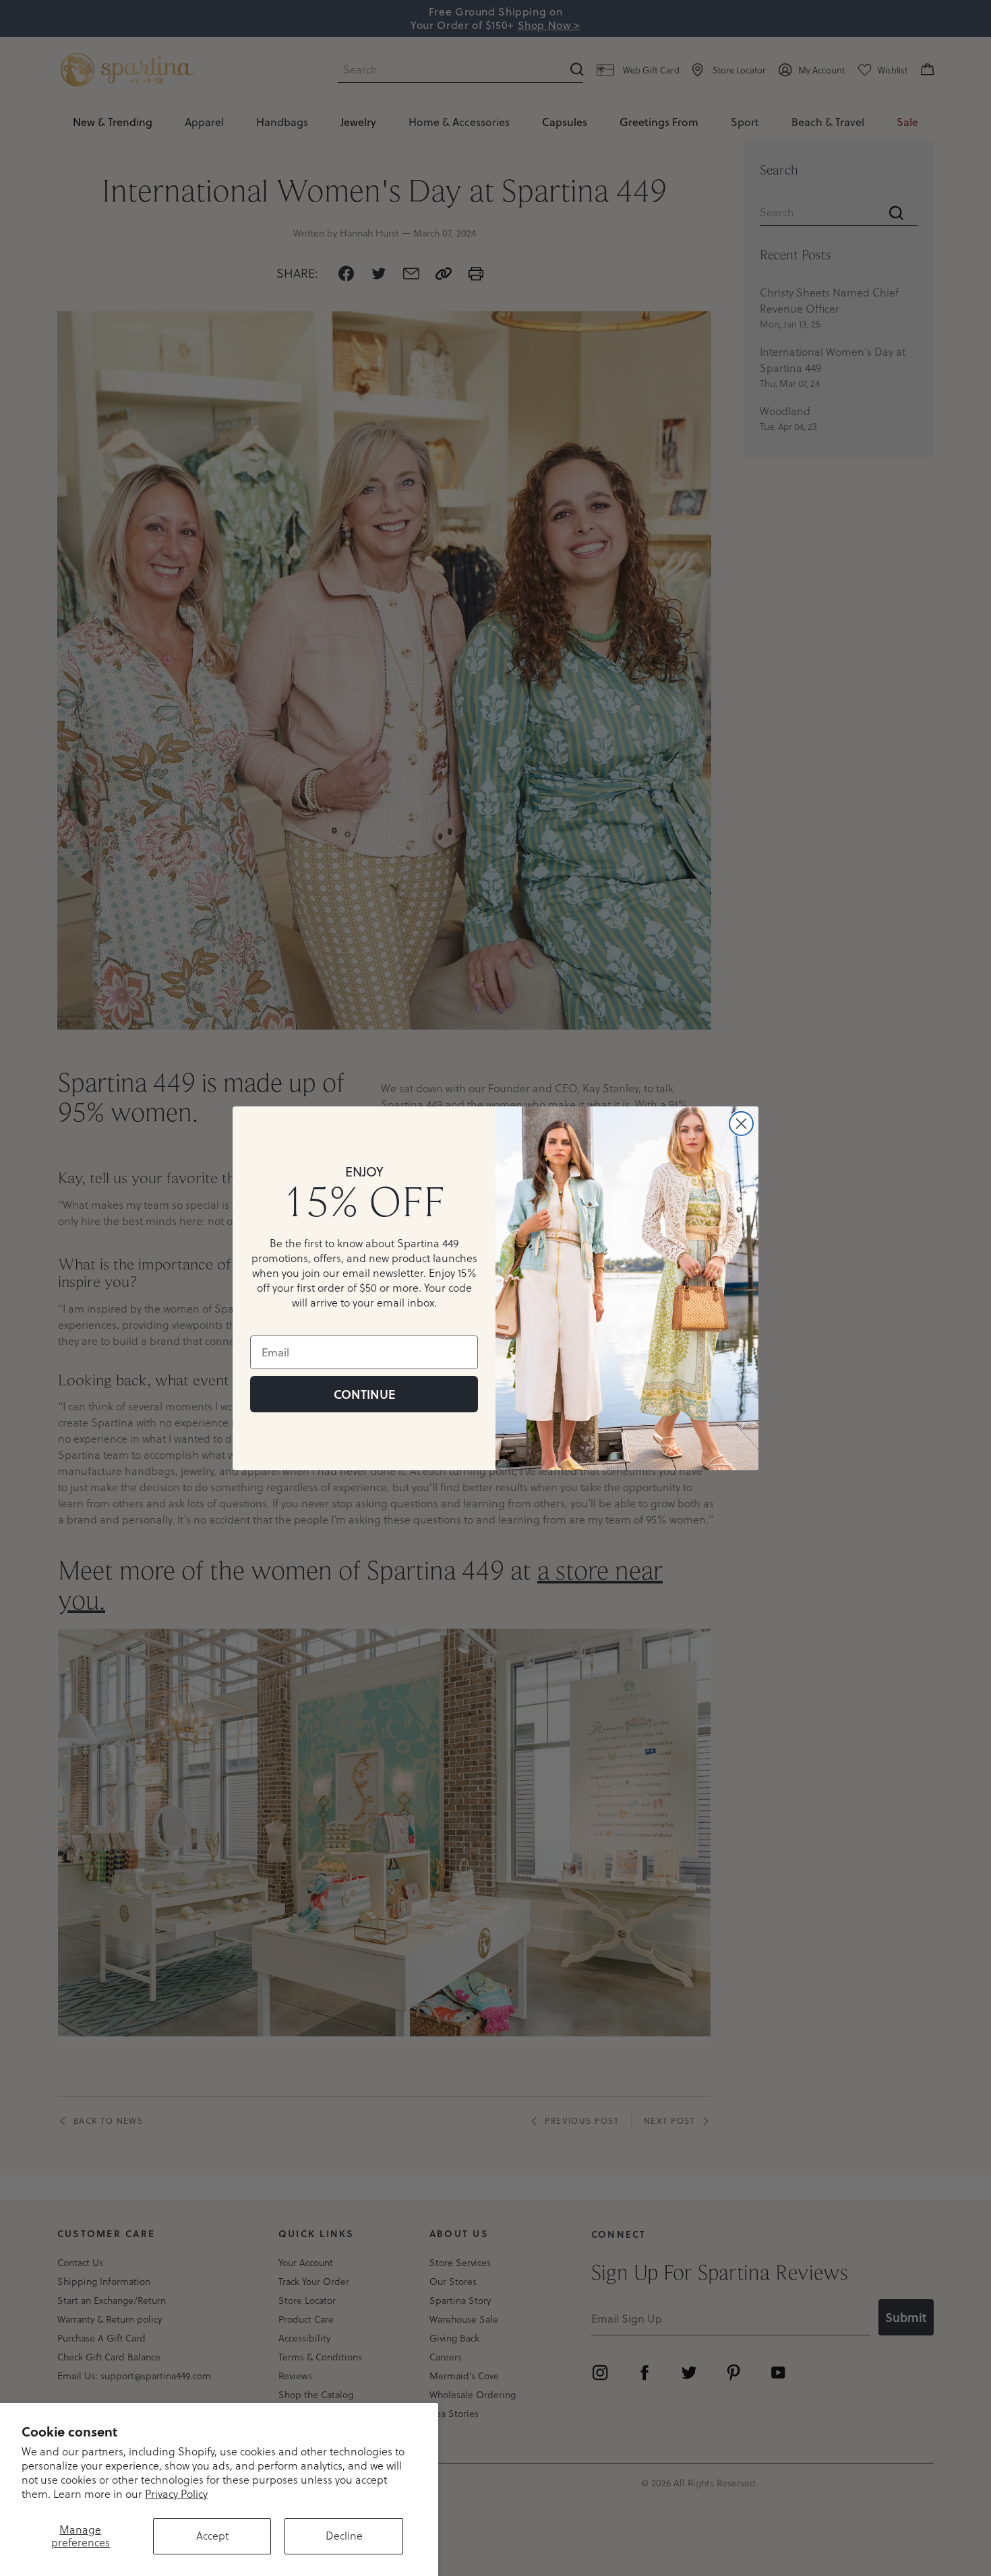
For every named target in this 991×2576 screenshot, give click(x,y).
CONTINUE (364, 1394)
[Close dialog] (741, 1124)
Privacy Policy (176, 2494)
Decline (344, 2536)
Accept (212, 2536)
